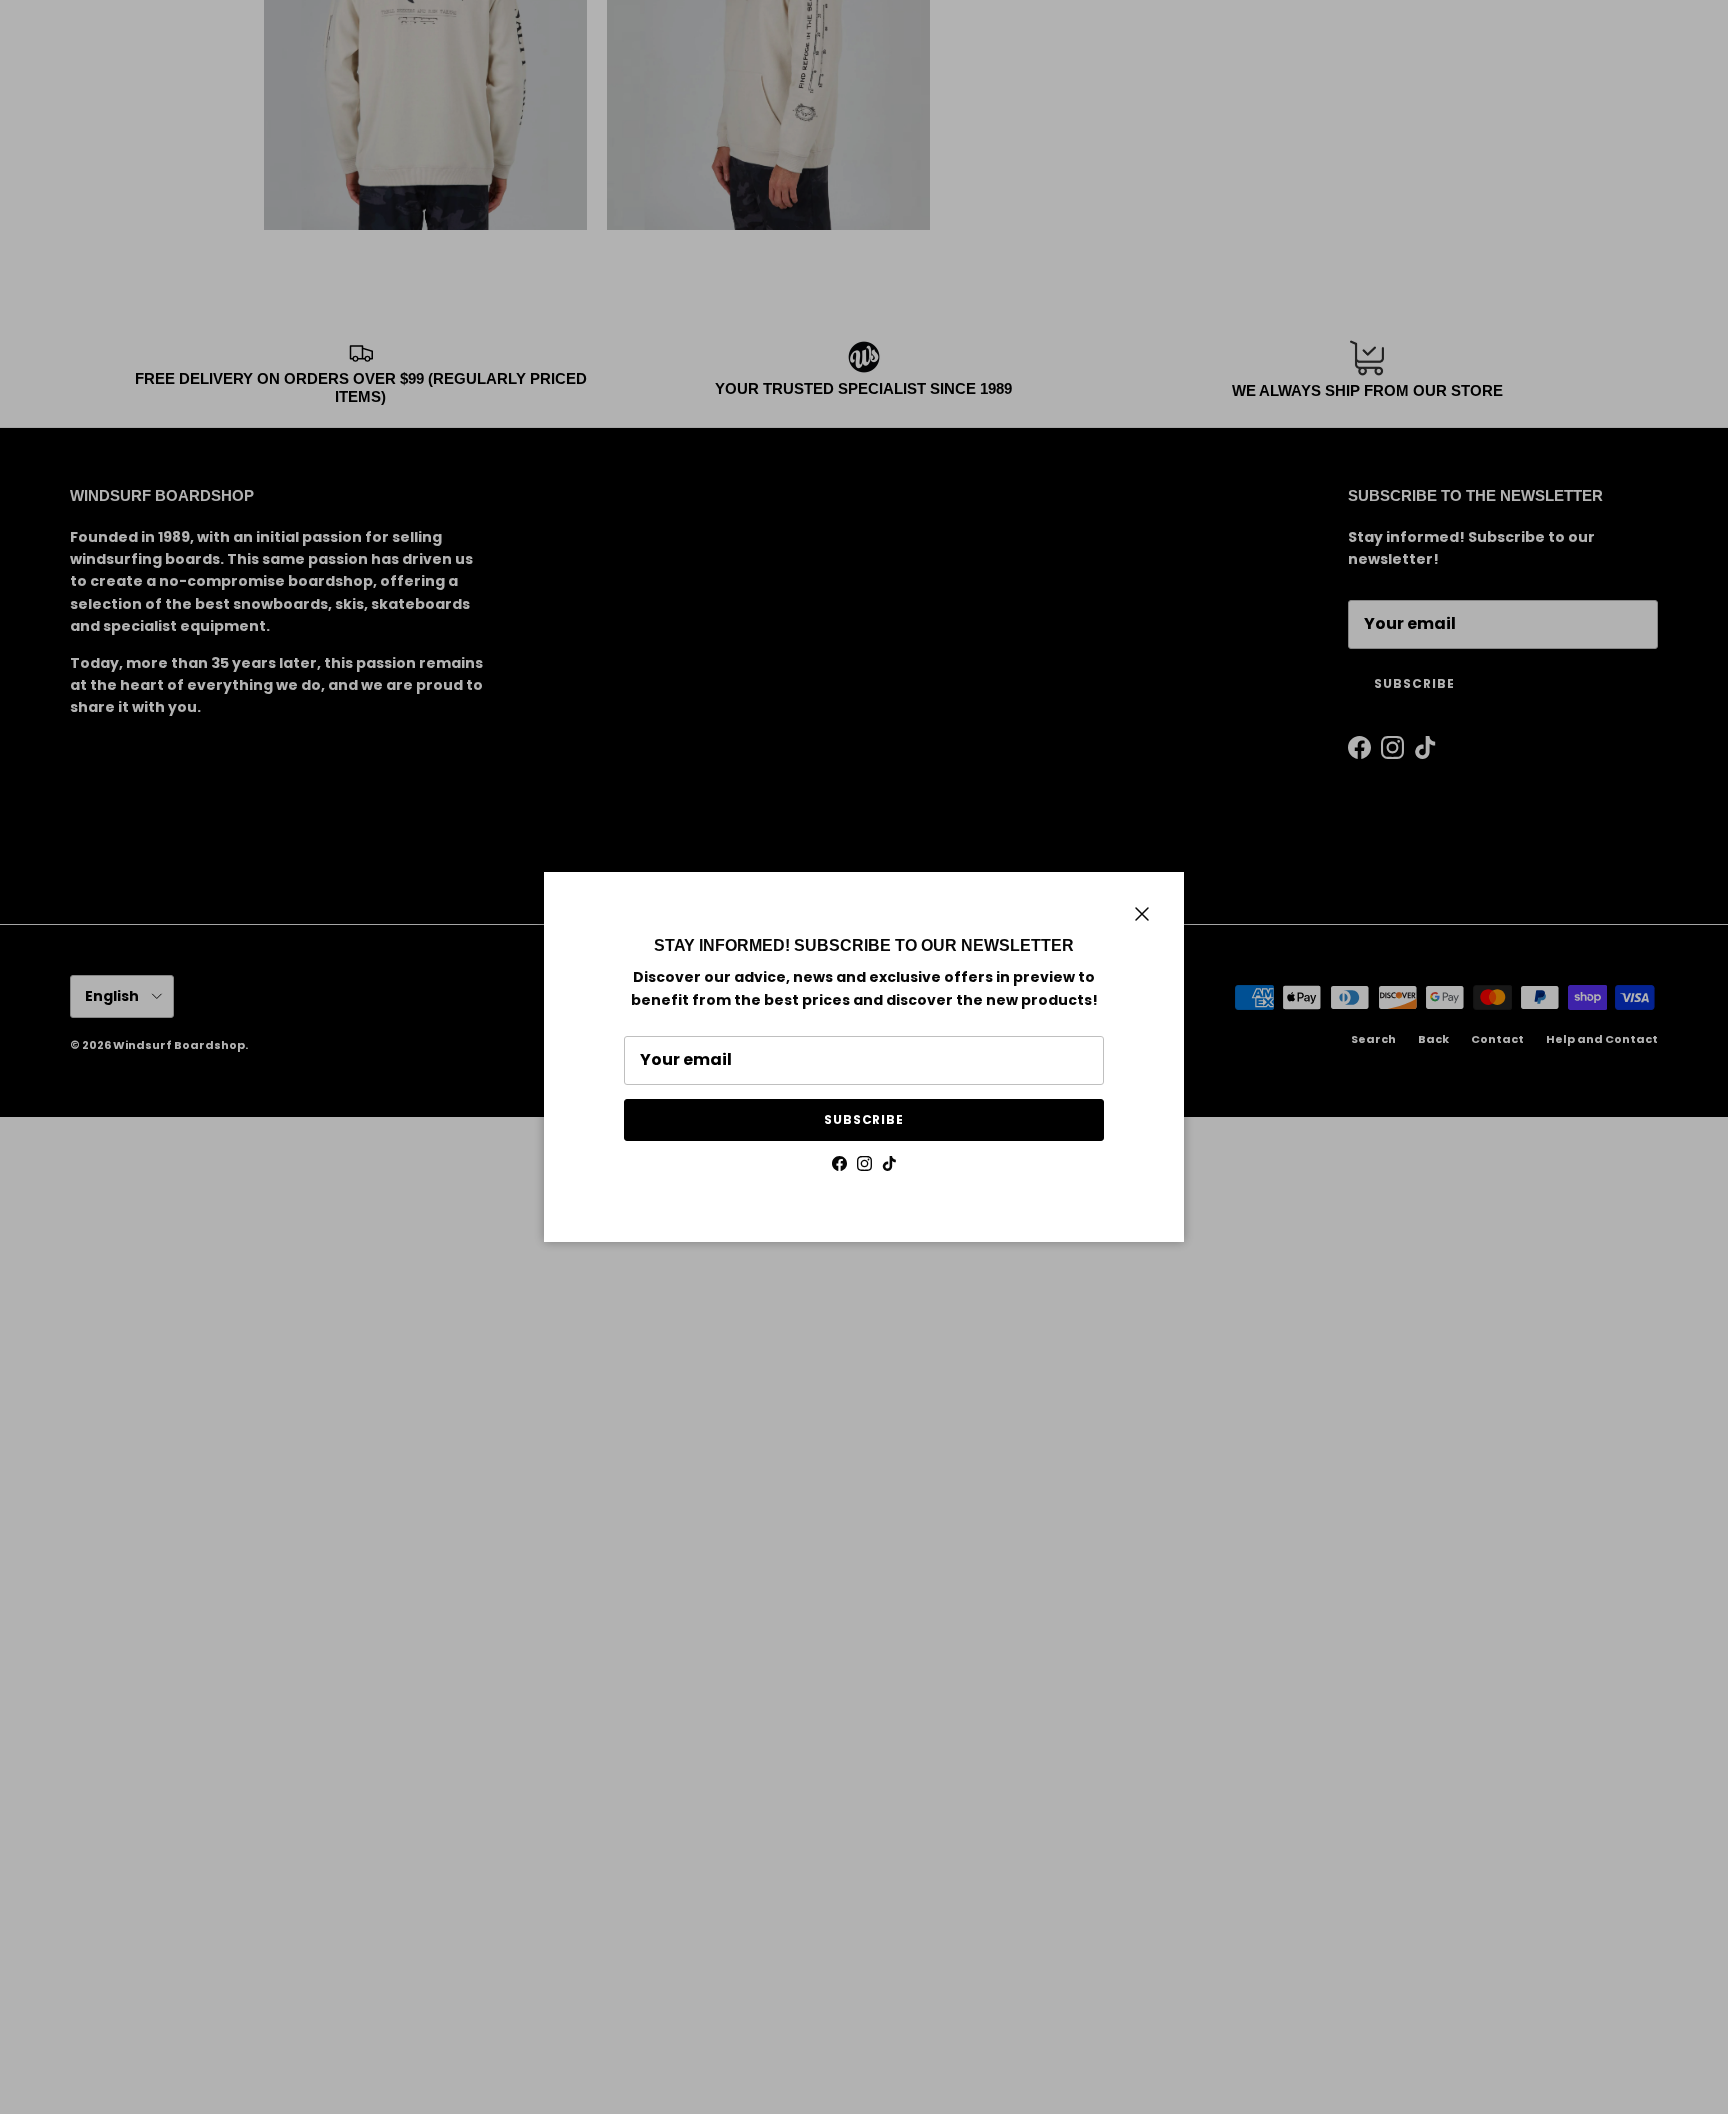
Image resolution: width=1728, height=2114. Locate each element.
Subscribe (864, 1119)
